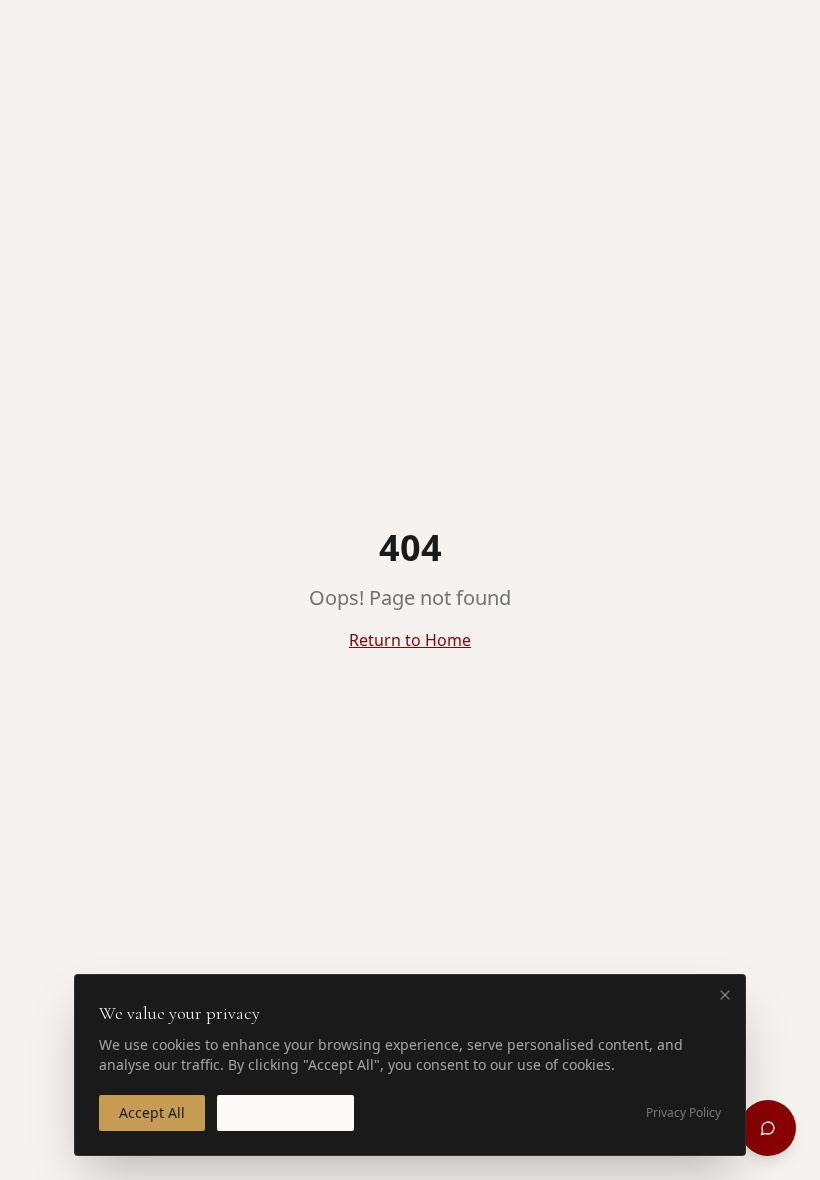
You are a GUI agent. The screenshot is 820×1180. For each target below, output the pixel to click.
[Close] (725, 995)
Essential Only (285, 1112)
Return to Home (410, 640)
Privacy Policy (683, 1113)
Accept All (152, 1112)
